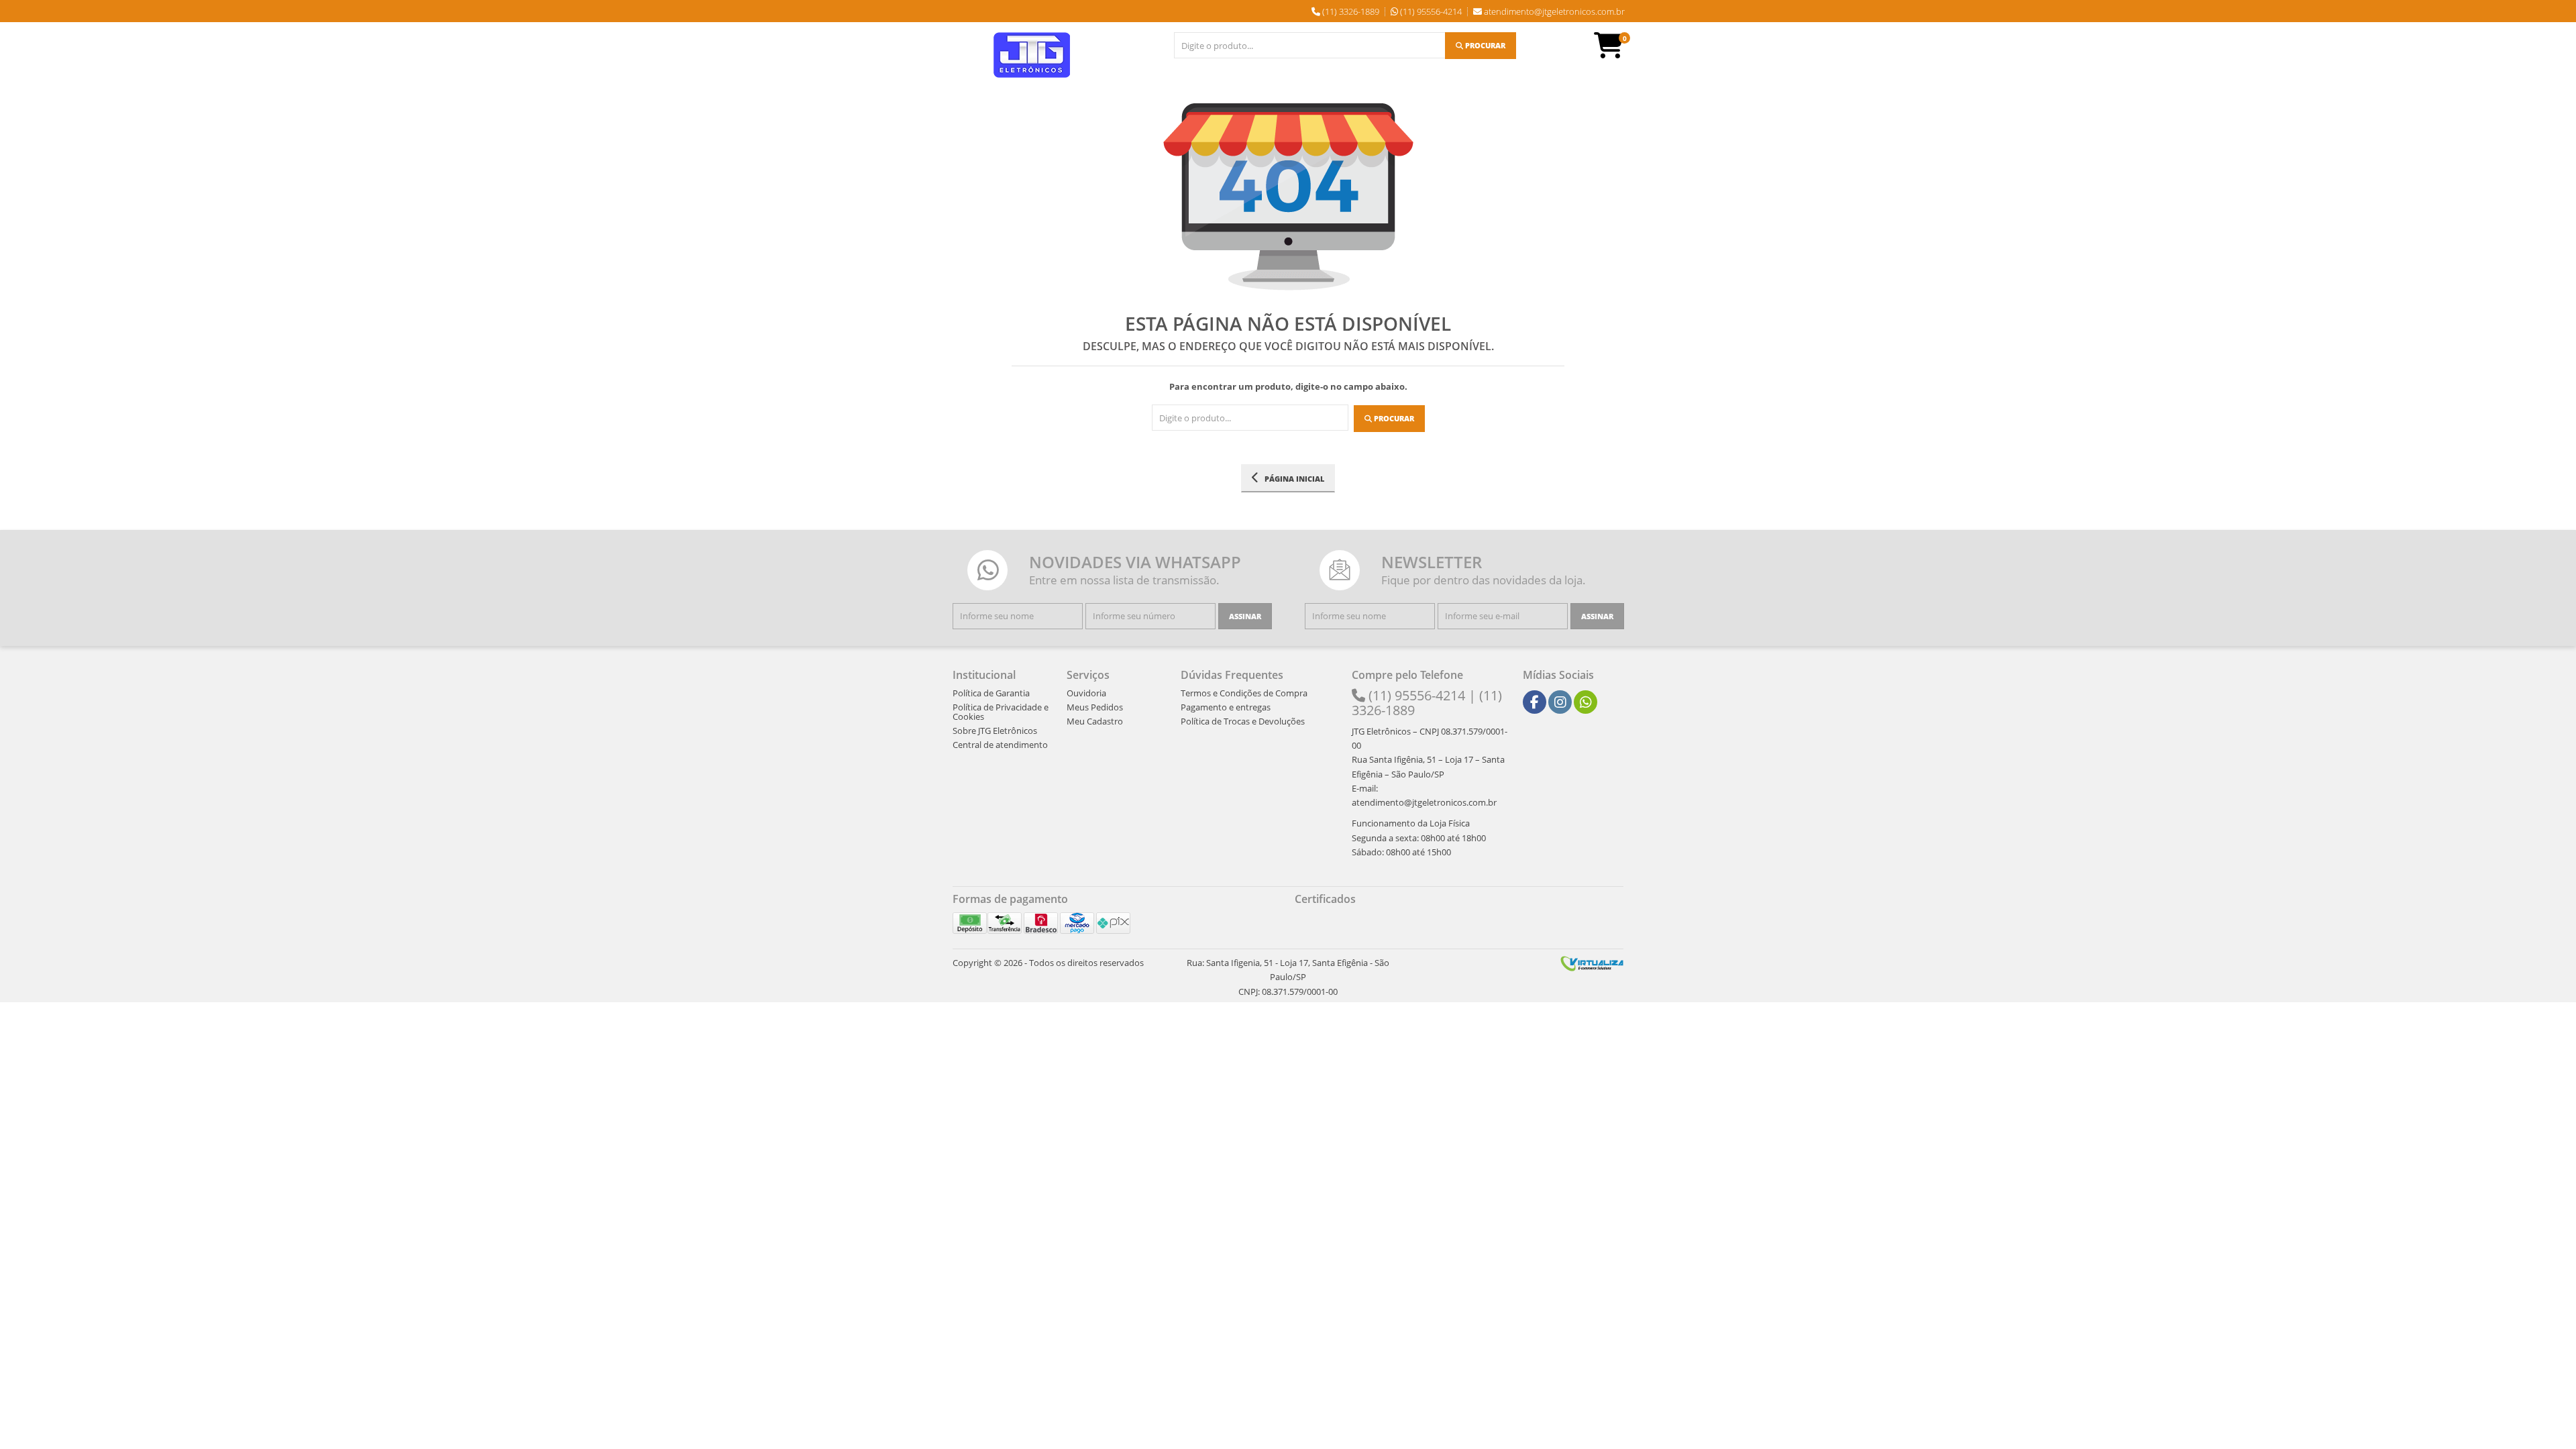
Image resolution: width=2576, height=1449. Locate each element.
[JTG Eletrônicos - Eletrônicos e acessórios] (1032, 55)
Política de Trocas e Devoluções (1243, 721)
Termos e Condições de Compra (1244, 693)
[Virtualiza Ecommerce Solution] (1592, 963)
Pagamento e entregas (1226, 707)
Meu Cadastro (1095, 721)
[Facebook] (1535, 702)
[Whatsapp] (1586, 702)
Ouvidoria (1086, 693)
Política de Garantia (991, 693)
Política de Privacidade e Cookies (1001, 712)
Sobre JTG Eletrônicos (995, 731)
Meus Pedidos (1095, 707)
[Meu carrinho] (1615, 52)
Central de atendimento (1000, 745)
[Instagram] (1560, 702)
